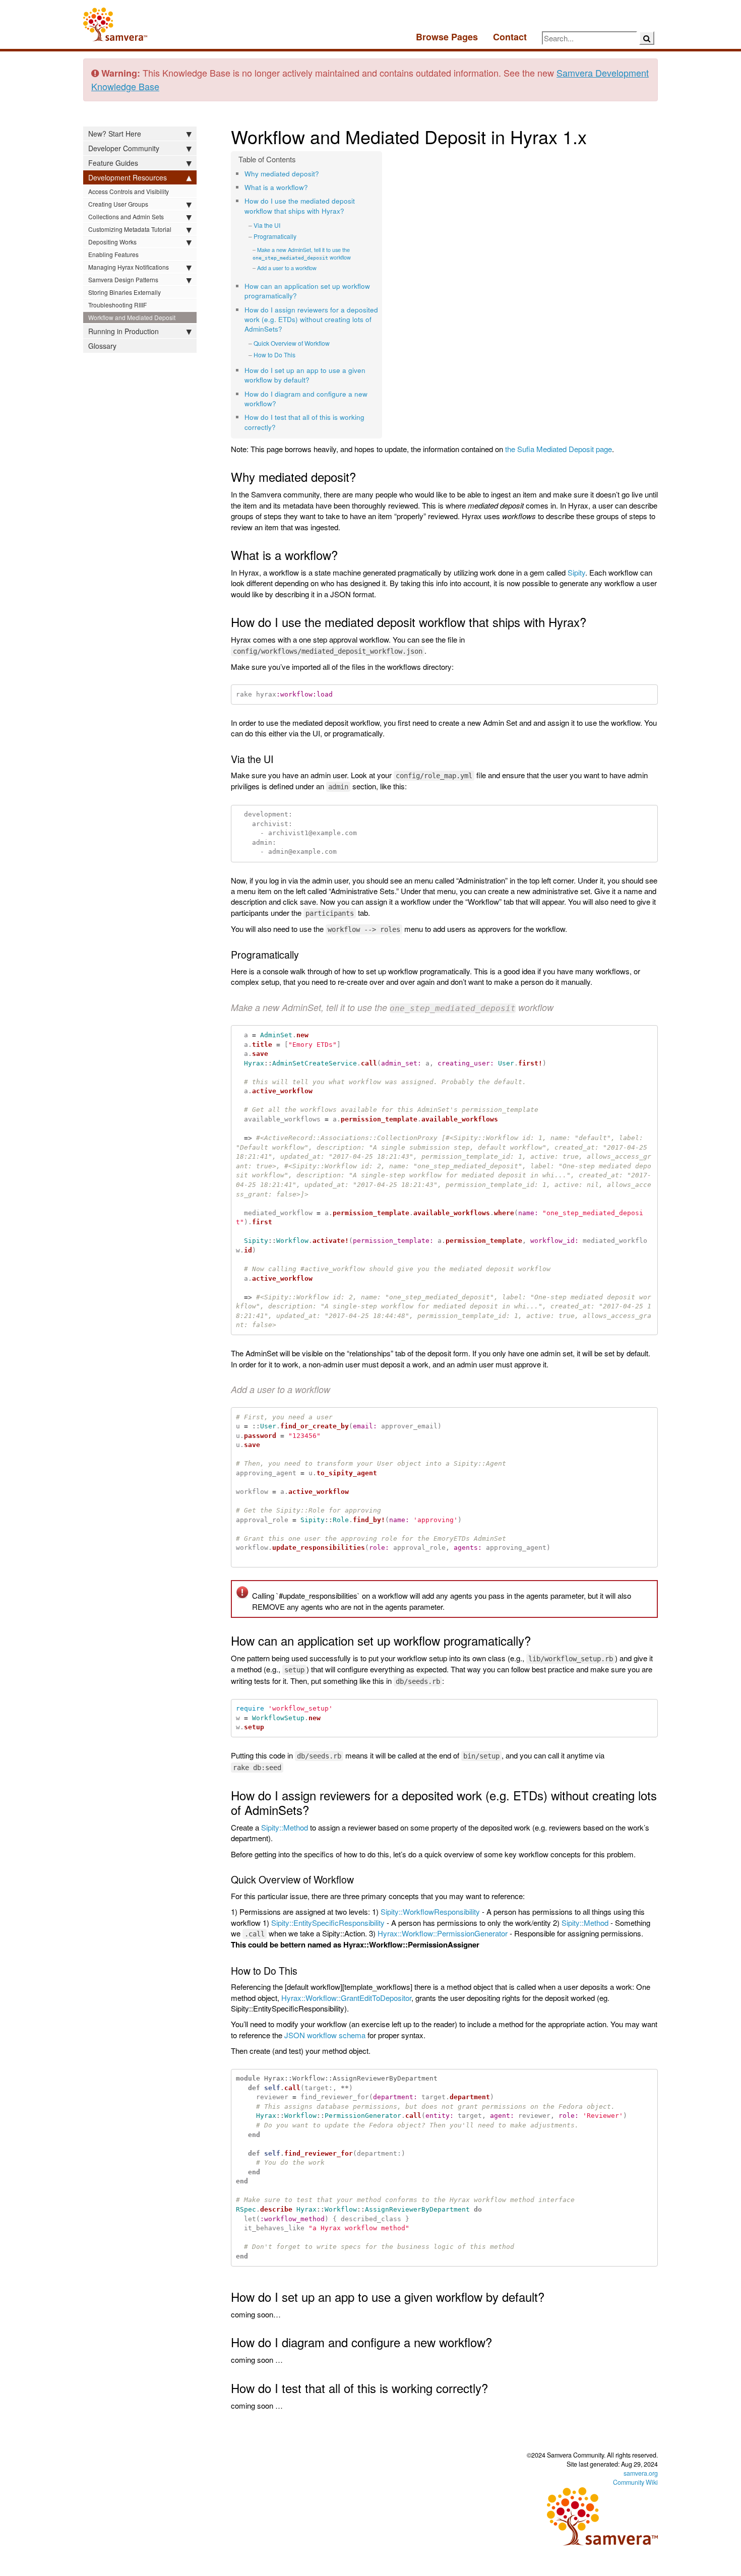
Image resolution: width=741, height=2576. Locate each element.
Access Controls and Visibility (129, 191)
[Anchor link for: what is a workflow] (311, 187)
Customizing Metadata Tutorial (130, 229)
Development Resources (128, 177)
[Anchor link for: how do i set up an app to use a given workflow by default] (313, 380)
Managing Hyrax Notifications (129, 267)
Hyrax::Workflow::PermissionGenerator (443, 1933)
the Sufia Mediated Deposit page (559, 449)
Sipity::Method (285, 1827)
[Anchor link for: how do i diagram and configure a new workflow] (280, 403)
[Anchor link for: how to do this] (299, 355)
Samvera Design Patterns (123, 279)
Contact (510, 37)
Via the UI (267, 225)
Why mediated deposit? (282, 174)
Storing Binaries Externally (125, 292)
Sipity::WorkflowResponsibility (430, 1911)
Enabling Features (113, 254)
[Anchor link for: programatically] (300, 236)
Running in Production (124, 331)
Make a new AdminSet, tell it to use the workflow (302, 254)
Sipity (576, 572)
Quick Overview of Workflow (292, 343)
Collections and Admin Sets (126, 216)
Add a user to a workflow (287, 268)
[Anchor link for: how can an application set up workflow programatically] (300, 295)
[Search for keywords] (647, 38)
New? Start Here (115, 134)
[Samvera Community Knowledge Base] (115, 24)
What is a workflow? (276, 187)
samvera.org (641, 2473)
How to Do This (274, 355)
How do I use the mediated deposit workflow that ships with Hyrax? (300, 206)
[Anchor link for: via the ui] (284, 225)
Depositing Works (112, 242)
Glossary (102, 346)
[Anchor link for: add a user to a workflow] (319, 268)
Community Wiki (635, 2482)
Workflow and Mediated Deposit (132, 317)
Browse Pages (447, 37)
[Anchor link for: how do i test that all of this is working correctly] (279, 427)
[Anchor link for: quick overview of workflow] (333, 343)
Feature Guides (113, 163)
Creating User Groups (118, 204)
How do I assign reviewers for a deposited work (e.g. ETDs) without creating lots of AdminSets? (311, 320)
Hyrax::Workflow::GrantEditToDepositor (346, 1998)
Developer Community (124, 148)
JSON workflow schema (325, 2035)
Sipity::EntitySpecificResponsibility (328, 1923)
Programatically (275, 236)
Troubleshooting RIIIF (117, 305)
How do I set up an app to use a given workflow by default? (305, 375)
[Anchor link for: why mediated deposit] (322, 173)
